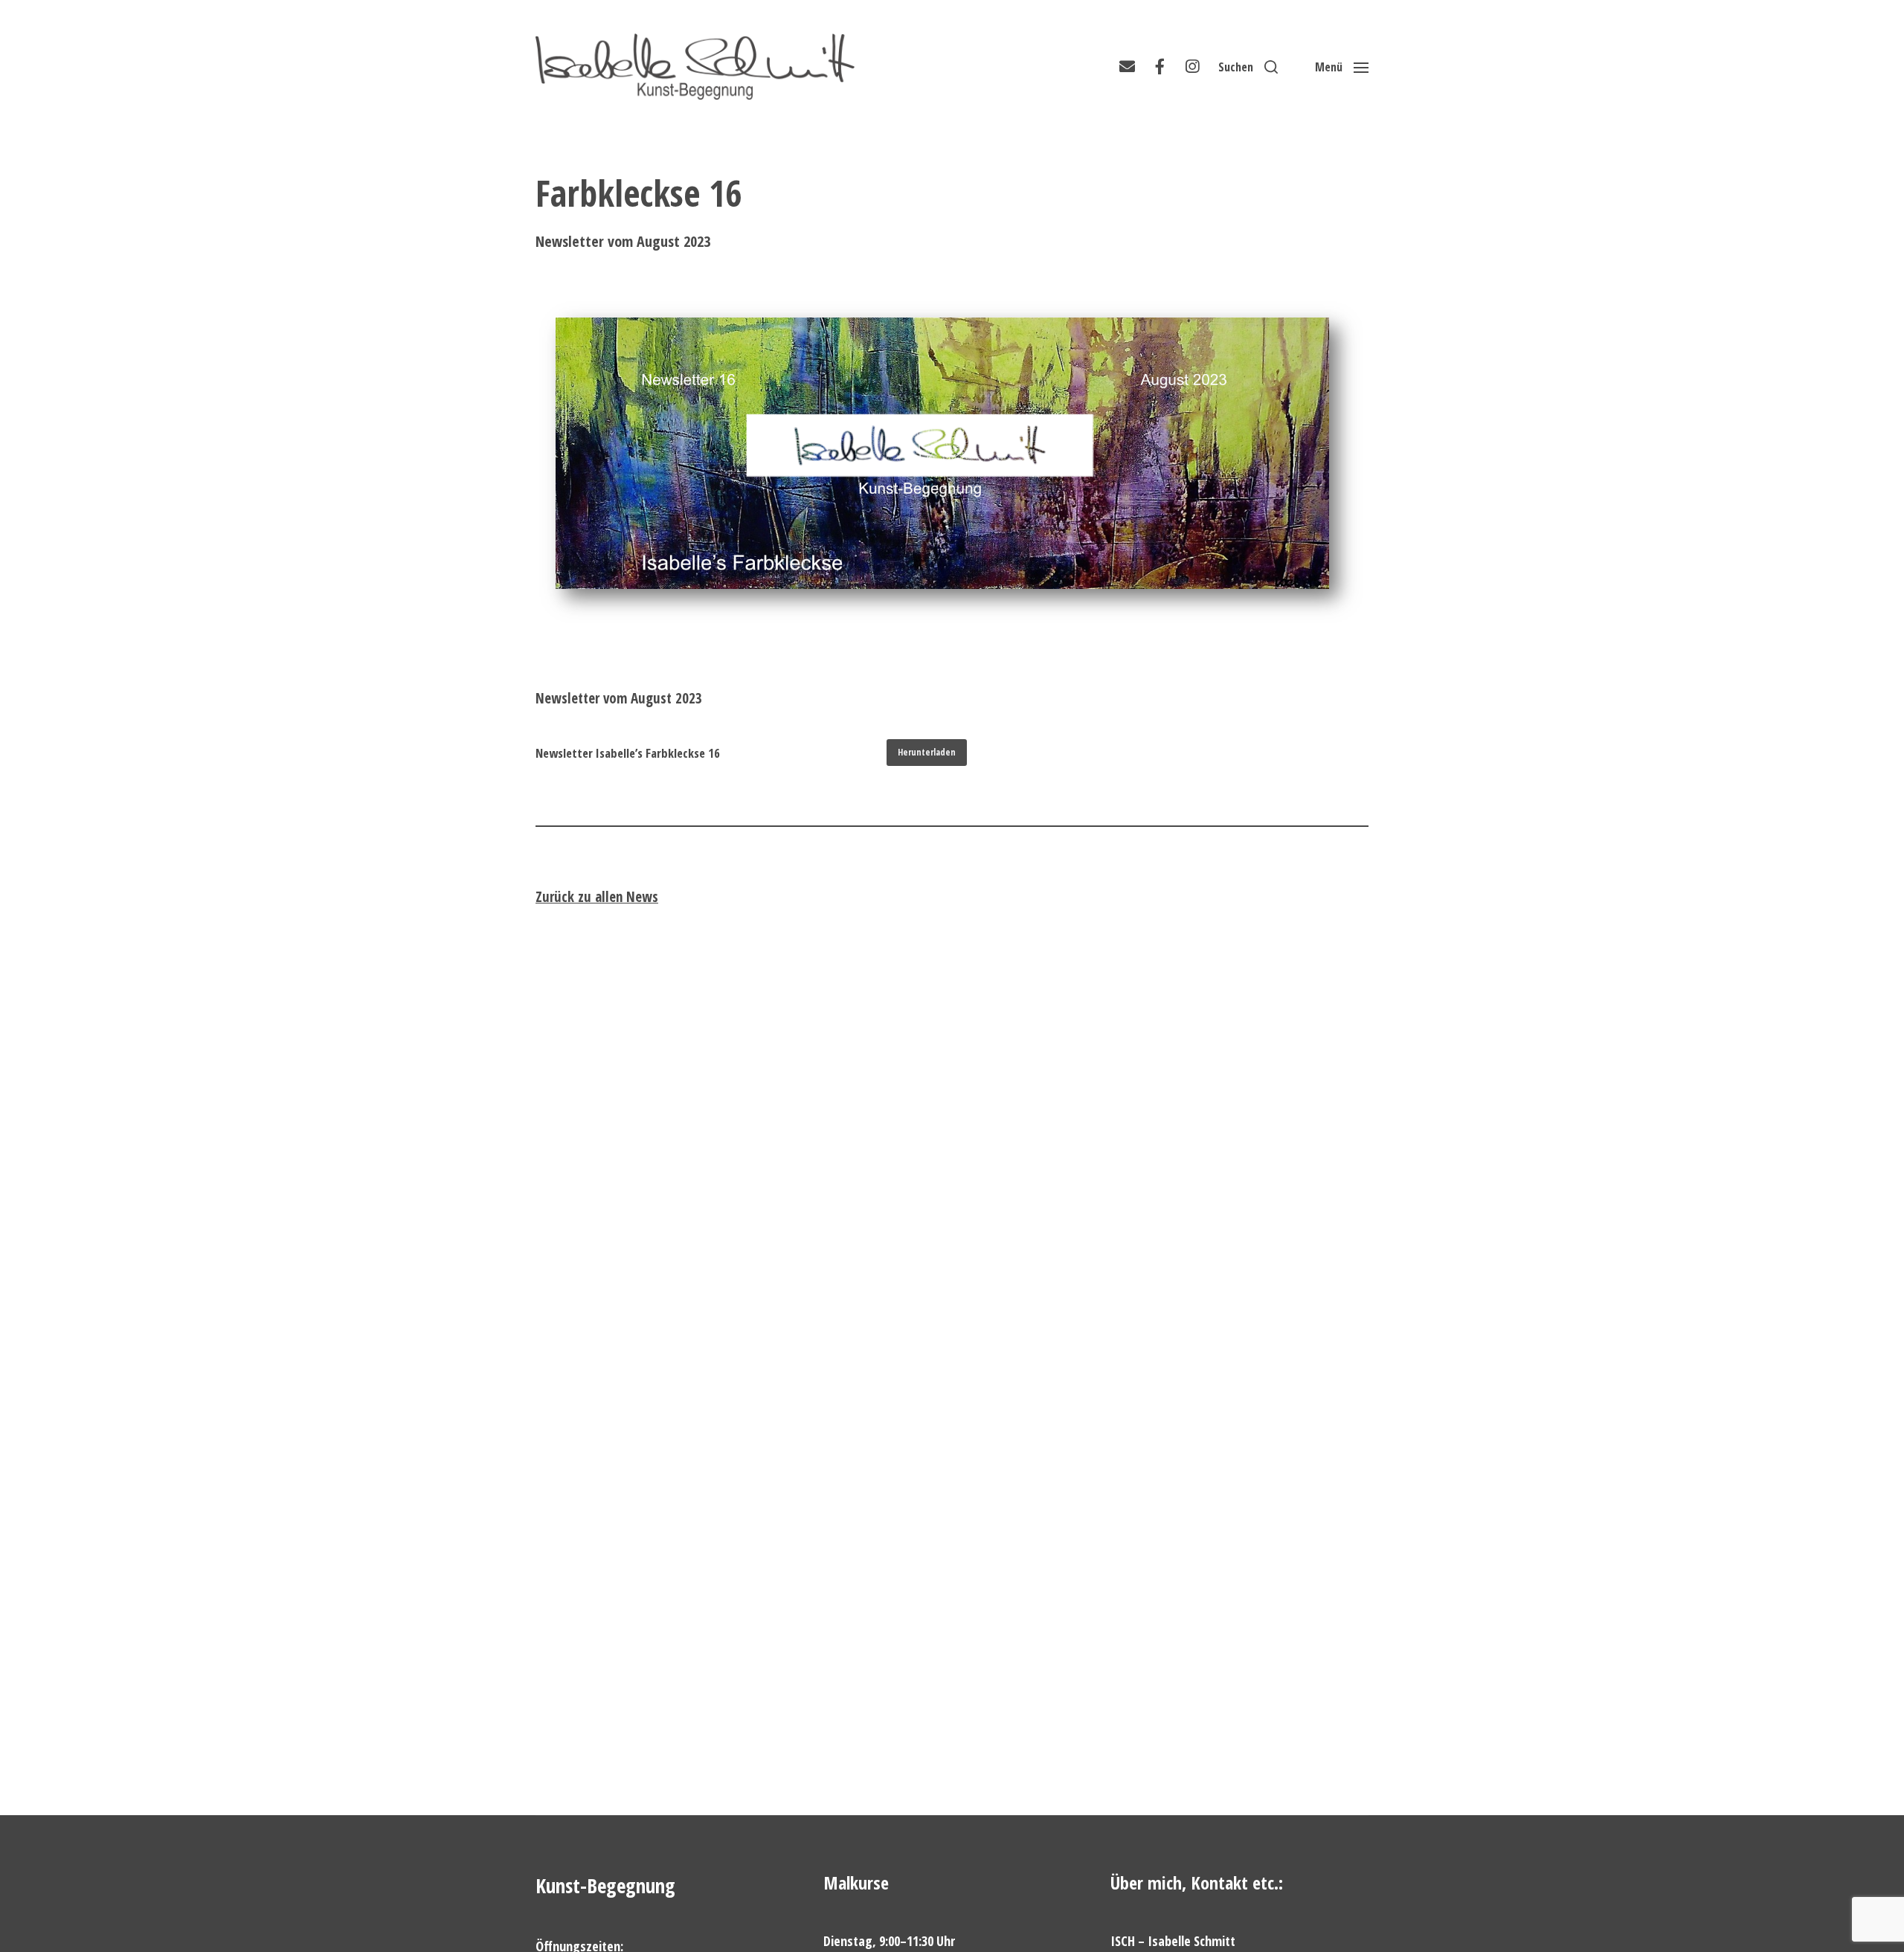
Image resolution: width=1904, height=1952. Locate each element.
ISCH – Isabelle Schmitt (1173, 1941)
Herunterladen (927, 752)
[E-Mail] (1127, 67)
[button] (1248, 67)
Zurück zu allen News (597, 897)
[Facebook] (1160, 67)
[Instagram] (1192, 67)
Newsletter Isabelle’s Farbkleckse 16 (628, 753)
